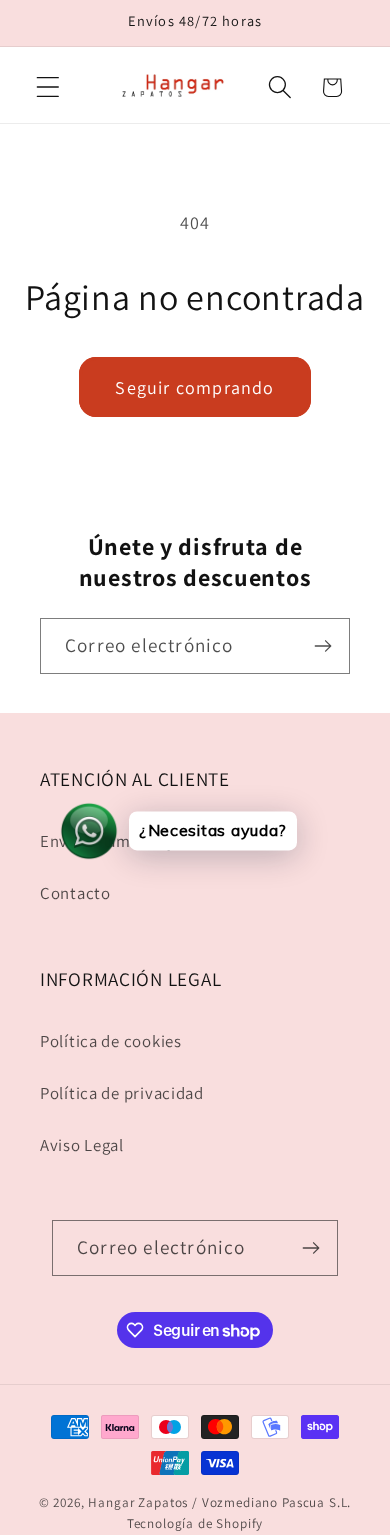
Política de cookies (111, 1041)
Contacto (75, 893)
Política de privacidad (122, 1093)
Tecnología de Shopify (195, 1523)
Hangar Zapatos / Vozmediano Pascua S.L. (219, 1502)
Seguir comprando (194, 387)
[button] (48, 87)
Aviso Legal (82, 1145)
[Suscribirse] (322, 646)
